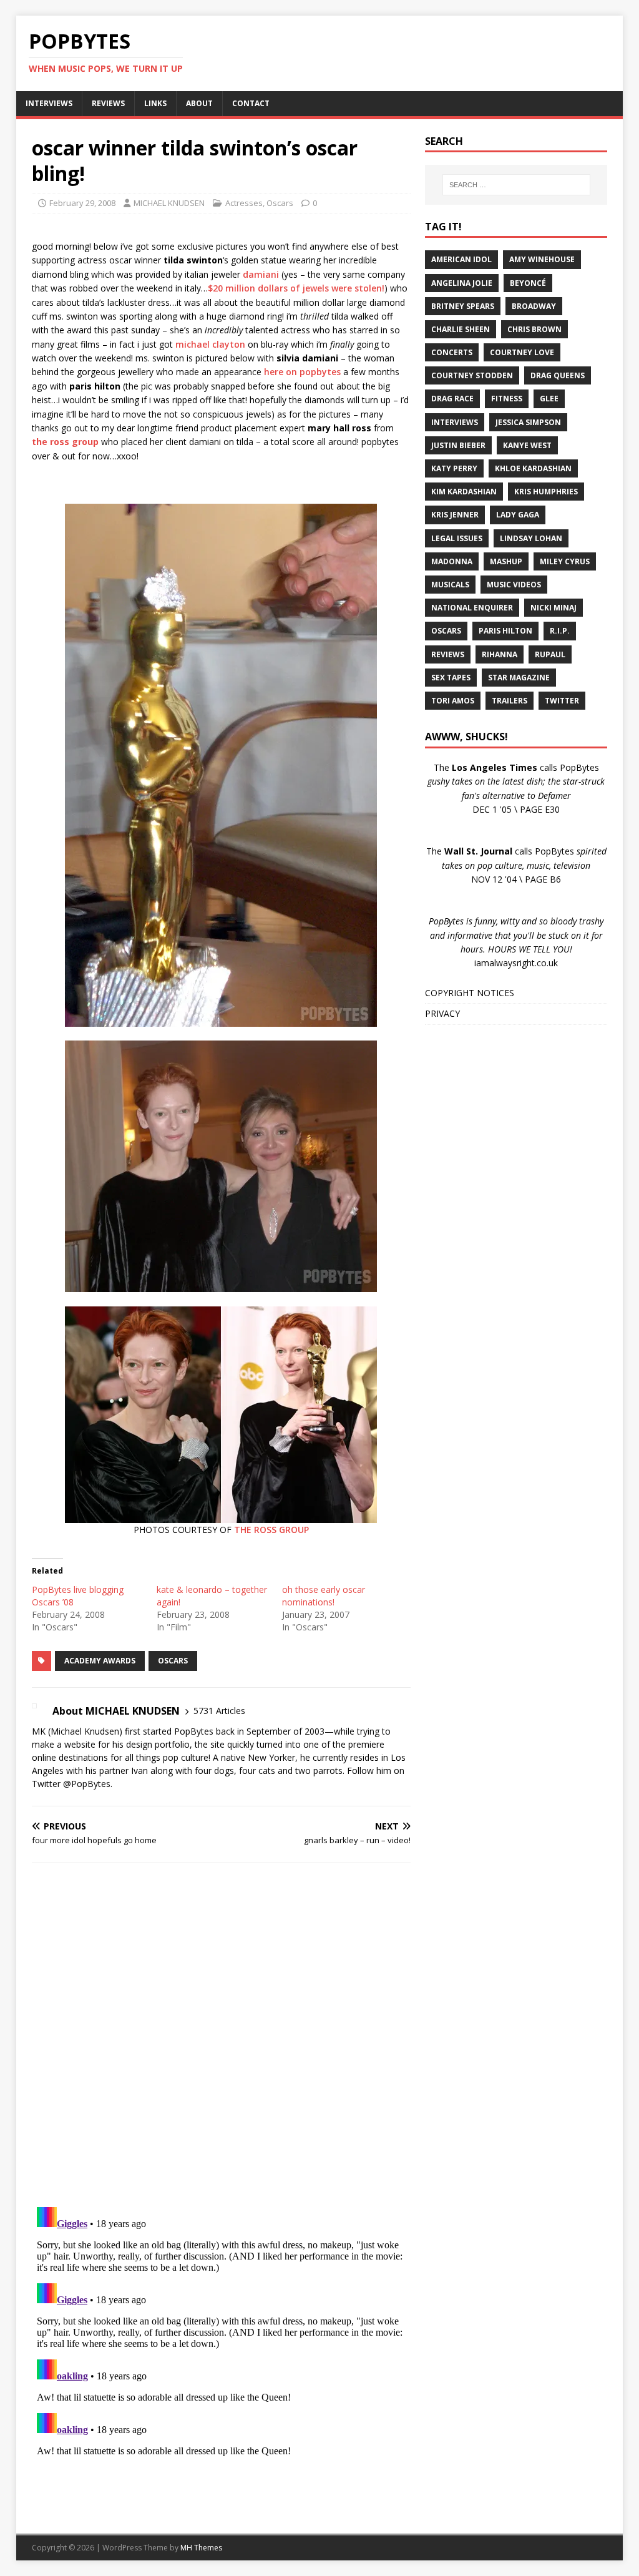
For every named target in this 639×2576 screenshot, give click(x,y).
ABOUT (199, 103)
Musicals (450, 585)
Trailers (510, 701)
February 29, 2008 (82, 203)
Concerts (452, 352)
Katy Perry (454, 468)
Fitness (507, 399)
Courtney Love (522, 352)
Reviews (448, 654)
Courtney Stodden (472, 375)
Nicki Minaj (554, 608)
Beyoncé (528, 283)
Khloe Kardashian (533, 468)
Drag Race (452, 399)
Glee (549, 399)
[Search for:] (516, 185)
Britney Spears (463, 306)
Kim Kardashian (464, 492)
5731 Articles (219, 1711)
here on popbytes (302, 372)
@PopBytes (87, 1784)
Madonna (452, 561)
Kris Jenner (455, 515)
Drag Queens (558, 375)
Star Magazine (519, 678)
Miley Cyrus (565, 561)
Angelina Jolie (462, 283)
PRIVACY (442, 1013)
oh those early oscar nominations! (324, 1596)
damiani (261, 274)
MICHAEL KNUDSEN (169, 203)
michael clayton (210, 344)
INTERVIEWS (49, 103)
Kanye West (527, 445)
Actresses (244, 203)
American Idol (461, 259)
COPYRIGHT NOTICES (470, 993)
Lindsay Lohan (531, 538)
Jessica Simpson (528, 422)
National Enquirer (472, 608)
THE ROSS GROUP (271, 1530)
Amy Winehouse (542, 259)
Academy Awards (100, 1661)
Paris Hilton (505, 631)
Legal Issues (457, 538)
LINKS (155, 103)
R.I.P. (560, 631)
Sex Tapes (451, 678)
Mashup (506, 561)
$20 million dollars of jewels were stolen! (296, 288)
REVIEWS (108, 103)
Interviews (455, 422)
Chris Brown (534, 329)
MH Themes (201, 2548)
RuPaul (550, 654)
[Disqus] (221, 2035)
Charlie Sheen (461, 329)
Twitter (562, 701)
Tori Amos (453, 701)
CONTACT (251, 103)
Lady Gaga (518, 515)
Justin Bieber (458, 445)
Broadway (534, 306)
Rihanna (500, 654)
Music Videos (514, 585)
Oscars (280, 203)
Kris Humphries (546, 492)
